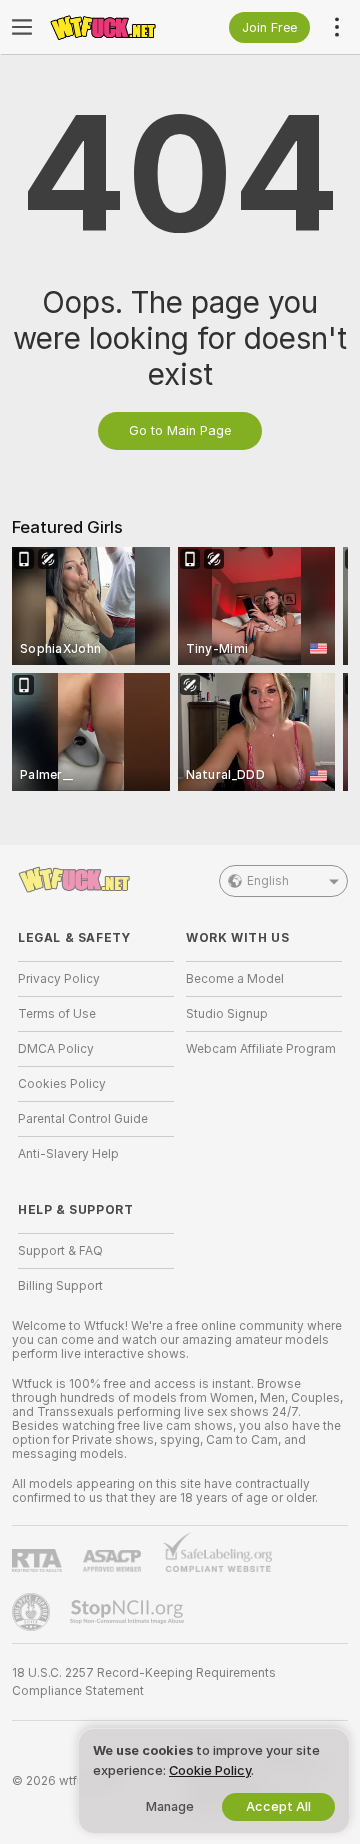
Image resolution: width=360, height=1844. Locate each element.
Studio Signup (227, 1014)
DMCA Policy (56, 1049)
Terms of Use (57, 1014)
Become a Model (235, 979)
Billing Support (60, 1286)
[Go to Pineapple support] (33, 1612)
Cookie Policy (210, 1770)
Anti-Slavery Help (68, 1154)
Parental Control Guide (83, 1119)
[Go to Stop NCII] (129, 1612)
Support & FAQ (60, 1251)
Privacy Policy (59, 979)
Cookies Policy (62, 1084)
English (268, 881)
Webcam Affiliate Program (261, 1049)
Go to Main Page (180, 430)
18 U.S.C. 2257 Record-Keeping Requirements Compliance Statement (144, 1682)
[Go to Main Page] (112, 27)
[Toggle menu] (22, 27)
